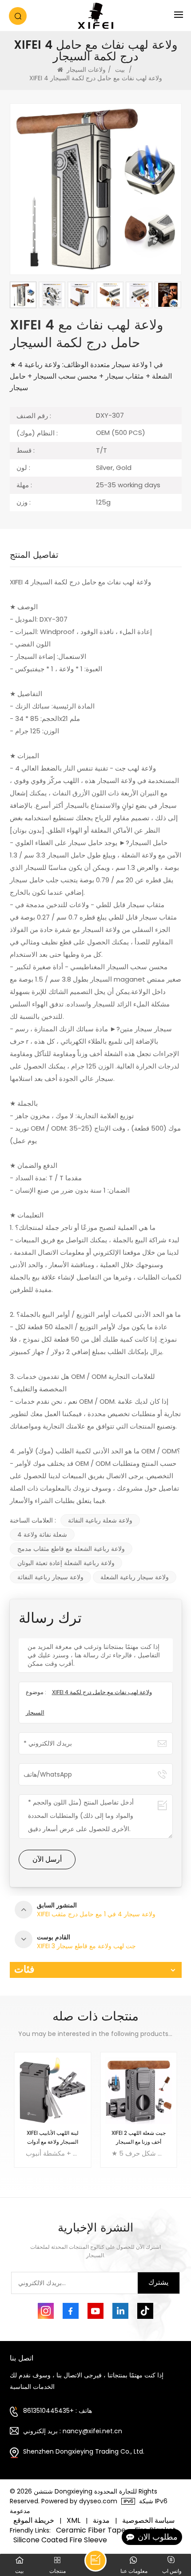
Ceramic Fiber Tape (91, 2530)
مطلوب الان (158, 2537)
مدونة (101, 2521)
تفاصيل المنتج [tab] (34, 557)
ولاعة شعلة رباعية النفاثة (100, 1520)
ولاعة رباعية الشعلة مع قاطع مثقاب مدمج (71, 1549)
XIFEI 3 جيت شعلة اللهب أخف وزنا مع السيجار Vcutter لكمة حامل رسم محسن (139, 2138)
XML (74, 2521)
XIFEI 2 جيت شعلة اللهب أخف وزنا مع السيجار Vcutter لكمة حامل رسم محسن (52, 2138)
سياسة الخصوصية (148, 2521)
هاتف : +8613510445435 (58, 2411)
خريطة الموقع (34, 2521)
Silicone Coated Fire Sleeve (60, 2540)
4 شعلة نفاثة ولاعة (42, 1535)
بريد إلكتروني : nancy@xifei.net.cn (73, 2431)
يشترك (158, 2282)
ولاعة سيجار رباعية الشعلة (135, 1577)
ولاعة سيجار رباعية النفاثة (50, 1577)
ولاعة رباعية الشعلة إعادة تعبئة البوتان (66, 1563)
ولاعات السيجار (86, 70)
